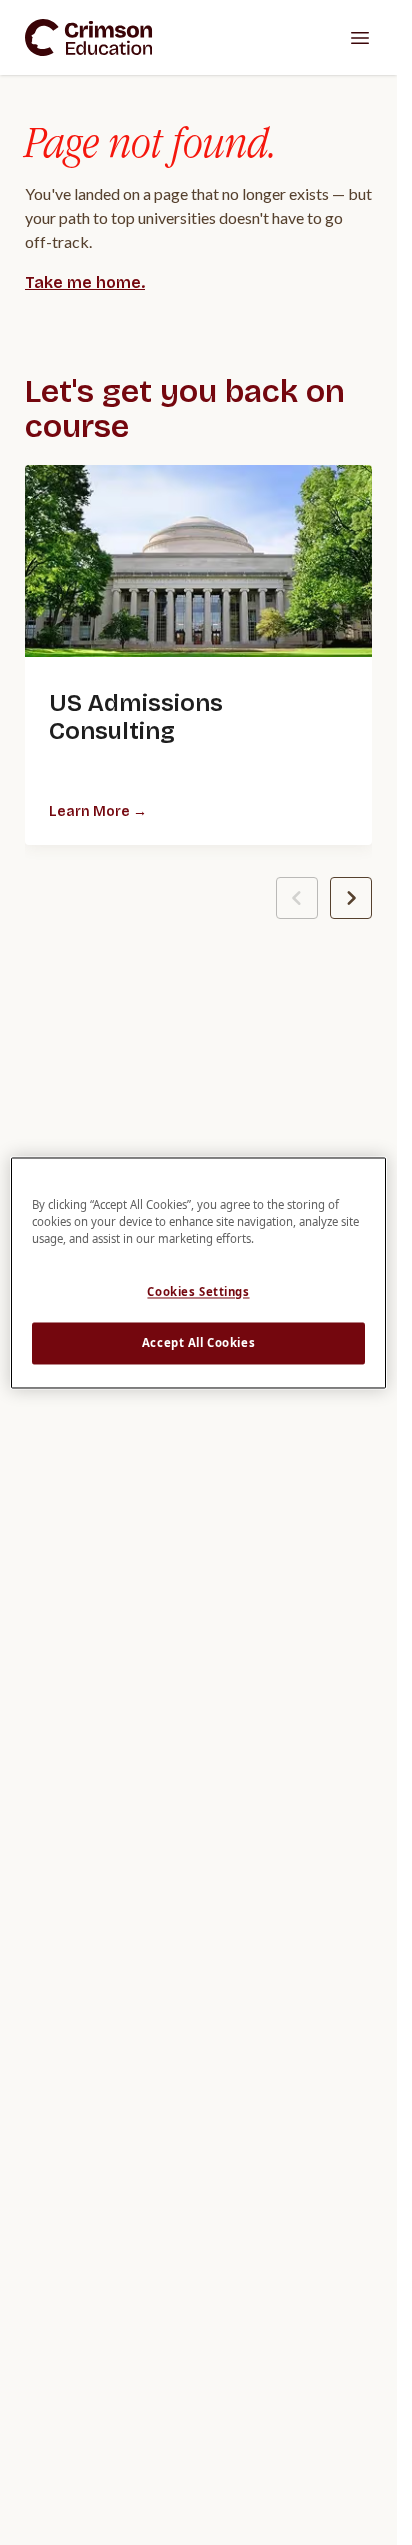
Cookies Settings (198, 1291)
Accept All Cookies (198, 1342)
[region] (198, 1272)
